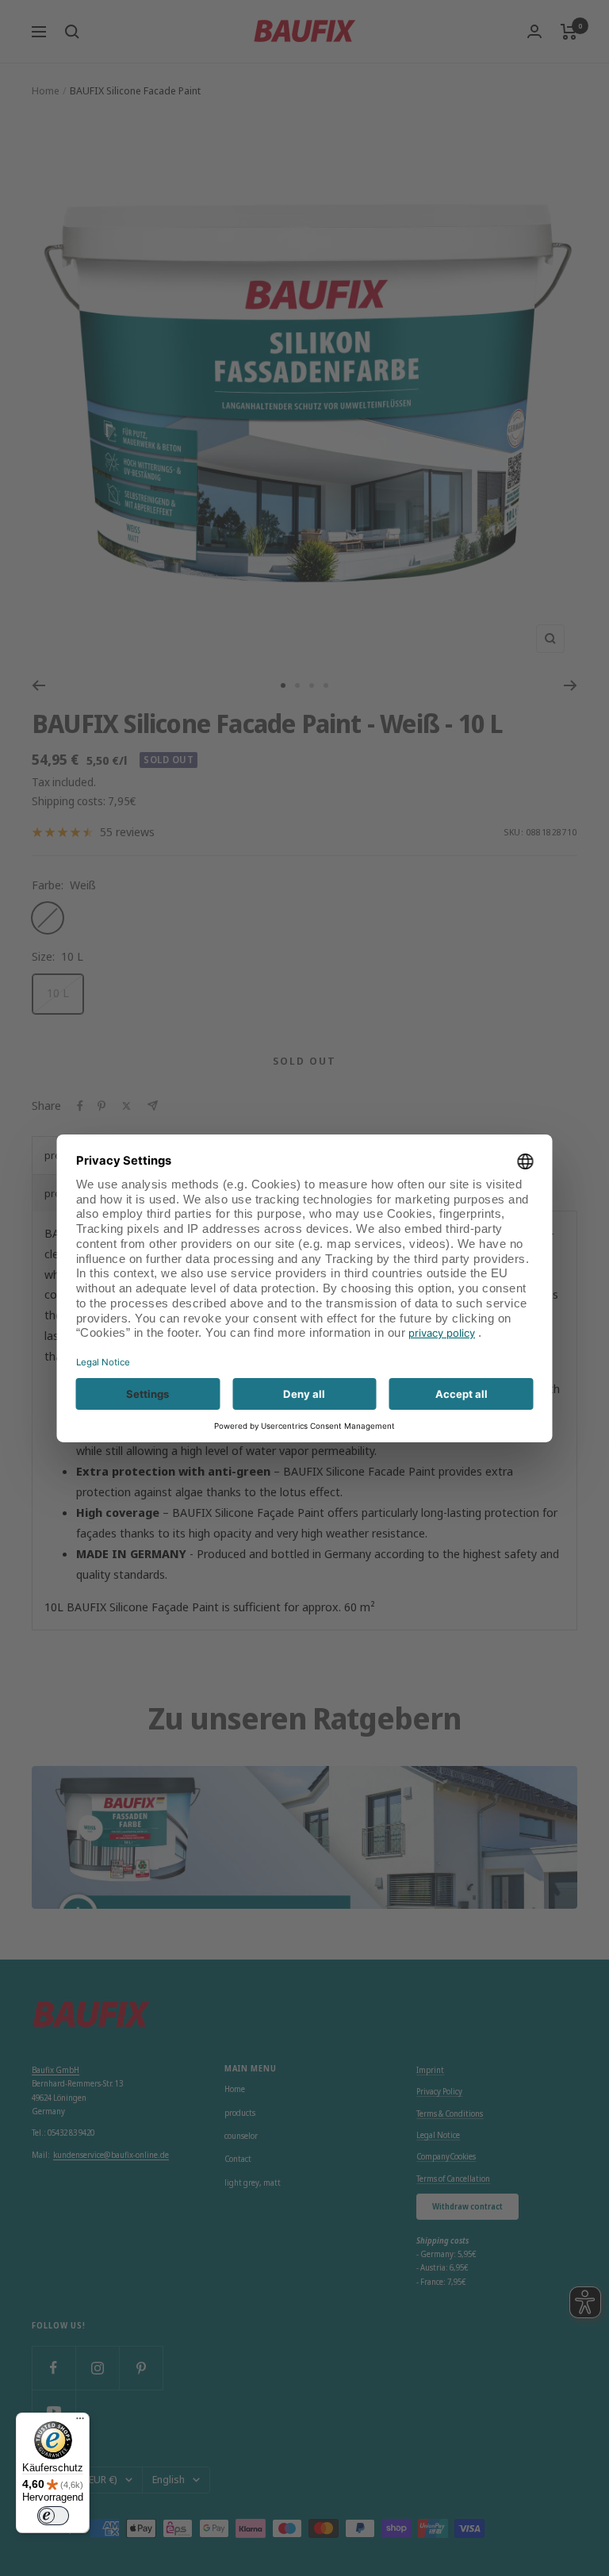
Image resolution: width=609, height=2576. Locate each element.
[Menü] (80, 2422)
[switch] (53, 2516)
